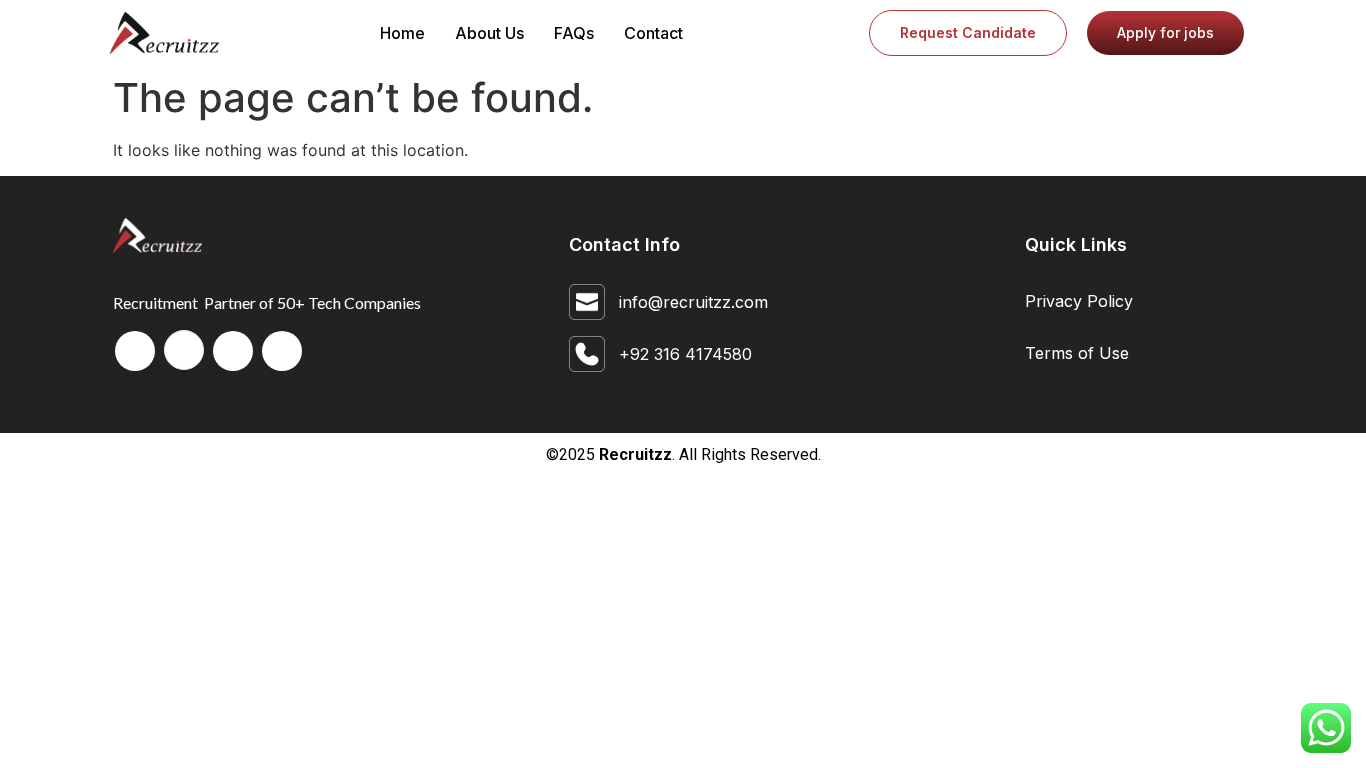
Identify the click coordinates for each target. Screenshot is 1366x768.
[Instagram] (282, 351)
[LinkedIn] (184, 350)
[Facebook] (135, 351)
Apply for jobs (1165, 32)
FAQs (574, 33)
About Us (489, 33)
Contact (653, 33)
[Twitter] (233, 351)
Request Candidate (968, 32)
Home (402, 33)
